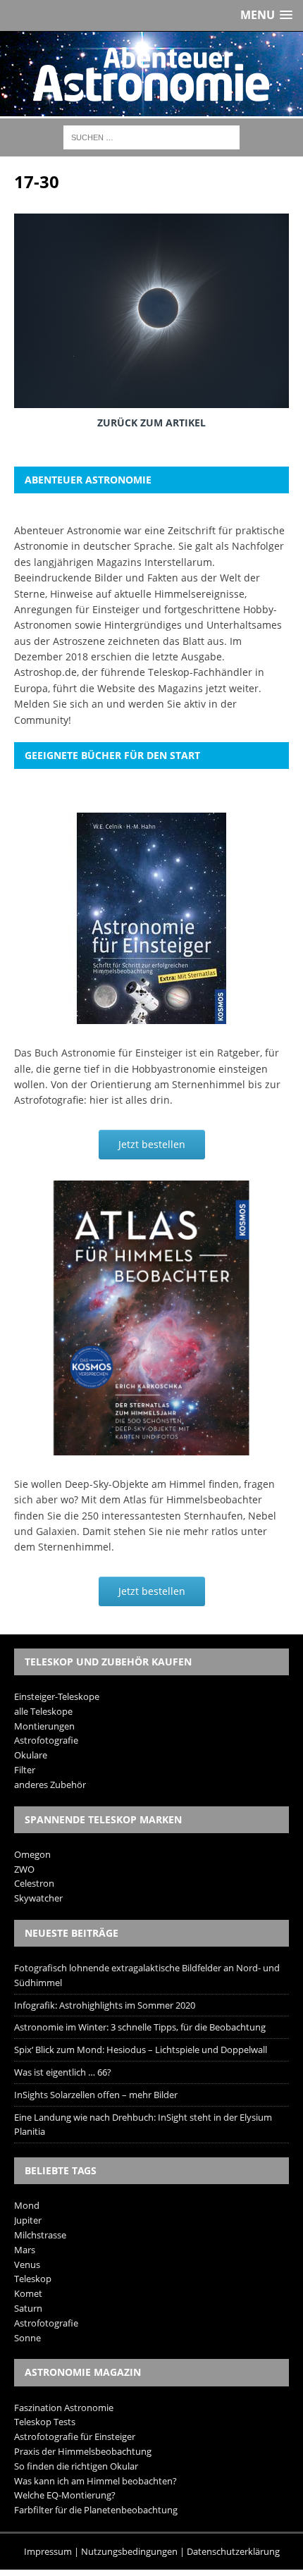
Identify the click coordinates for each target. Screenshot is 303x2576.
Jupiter (28, 2220)
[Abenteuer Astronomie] (151, 74)
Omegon (32, 1854)
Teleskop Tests (45, 2422)
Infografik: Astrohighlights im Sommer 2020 (105, 2005)
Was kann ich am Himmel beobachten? (95, 2481)
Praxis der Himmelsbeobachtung (83, 2451)
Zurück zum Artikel (151, 423)
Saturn (28, 2308)
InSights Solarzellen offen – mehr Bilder (96, 2095)
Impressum (48, 2551)
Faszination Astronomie (64, 2408)
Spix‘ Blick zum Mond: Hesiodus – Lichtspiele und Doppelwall (141, 2050)
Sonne (27, 2338)
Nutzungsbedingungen (129, 2551)
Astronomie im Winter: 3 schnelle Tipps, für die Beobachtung (140, 2027)
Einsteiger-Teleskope (57, 1696)
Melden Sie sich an (59, 704)
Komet (28, 2293)
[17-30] (151, 398)
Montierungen (44, 1726)
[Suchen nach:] (151, 136)
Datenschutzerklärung (233, 2551)
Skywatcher (38, 1898)
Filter (25, 1770)
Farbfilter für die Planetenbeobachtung (96, 2510)
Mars (25, 2250)
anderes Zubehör (50, 1785)
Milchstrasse (40, 2235)
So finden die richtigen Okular (76, 2466)
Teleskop (33, 2279)
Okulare (31, 1755)
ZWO (24, 1869)
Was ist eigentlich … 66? (63, 2072)
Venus (27, 2264)
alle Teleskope (43, 1711)
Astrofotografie (46, 1740)
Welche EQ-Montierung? (65, 2495)
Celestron (34, 1883)
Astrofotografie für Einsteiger (75, 2436)
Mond (27, 2205)
